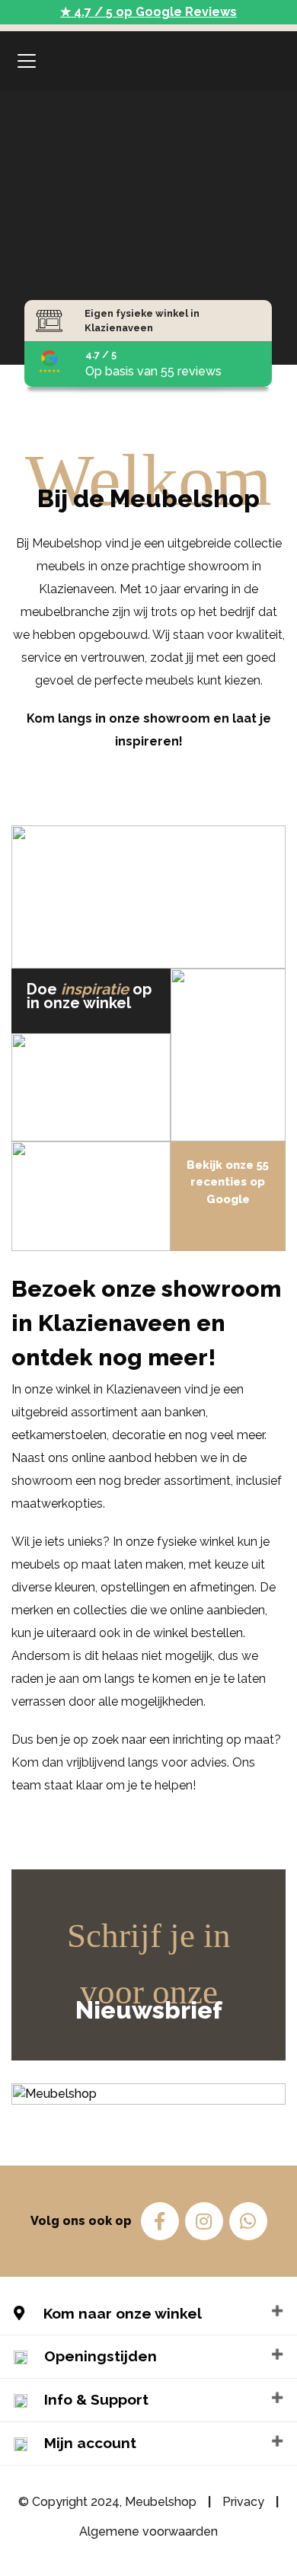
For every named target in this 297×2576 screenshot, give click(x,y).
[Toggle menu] (27, 61)
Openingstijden (101, 2356)
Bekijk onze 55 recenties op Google (228, 1182)
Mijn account (90, 2443)
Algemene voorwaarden (148, 2531)
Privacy (243, 2502)
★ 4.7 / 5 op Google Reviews (148, 12)
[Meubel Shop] (149, 61)
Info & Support (96, 2399)
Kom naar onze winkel (121, 2313)
